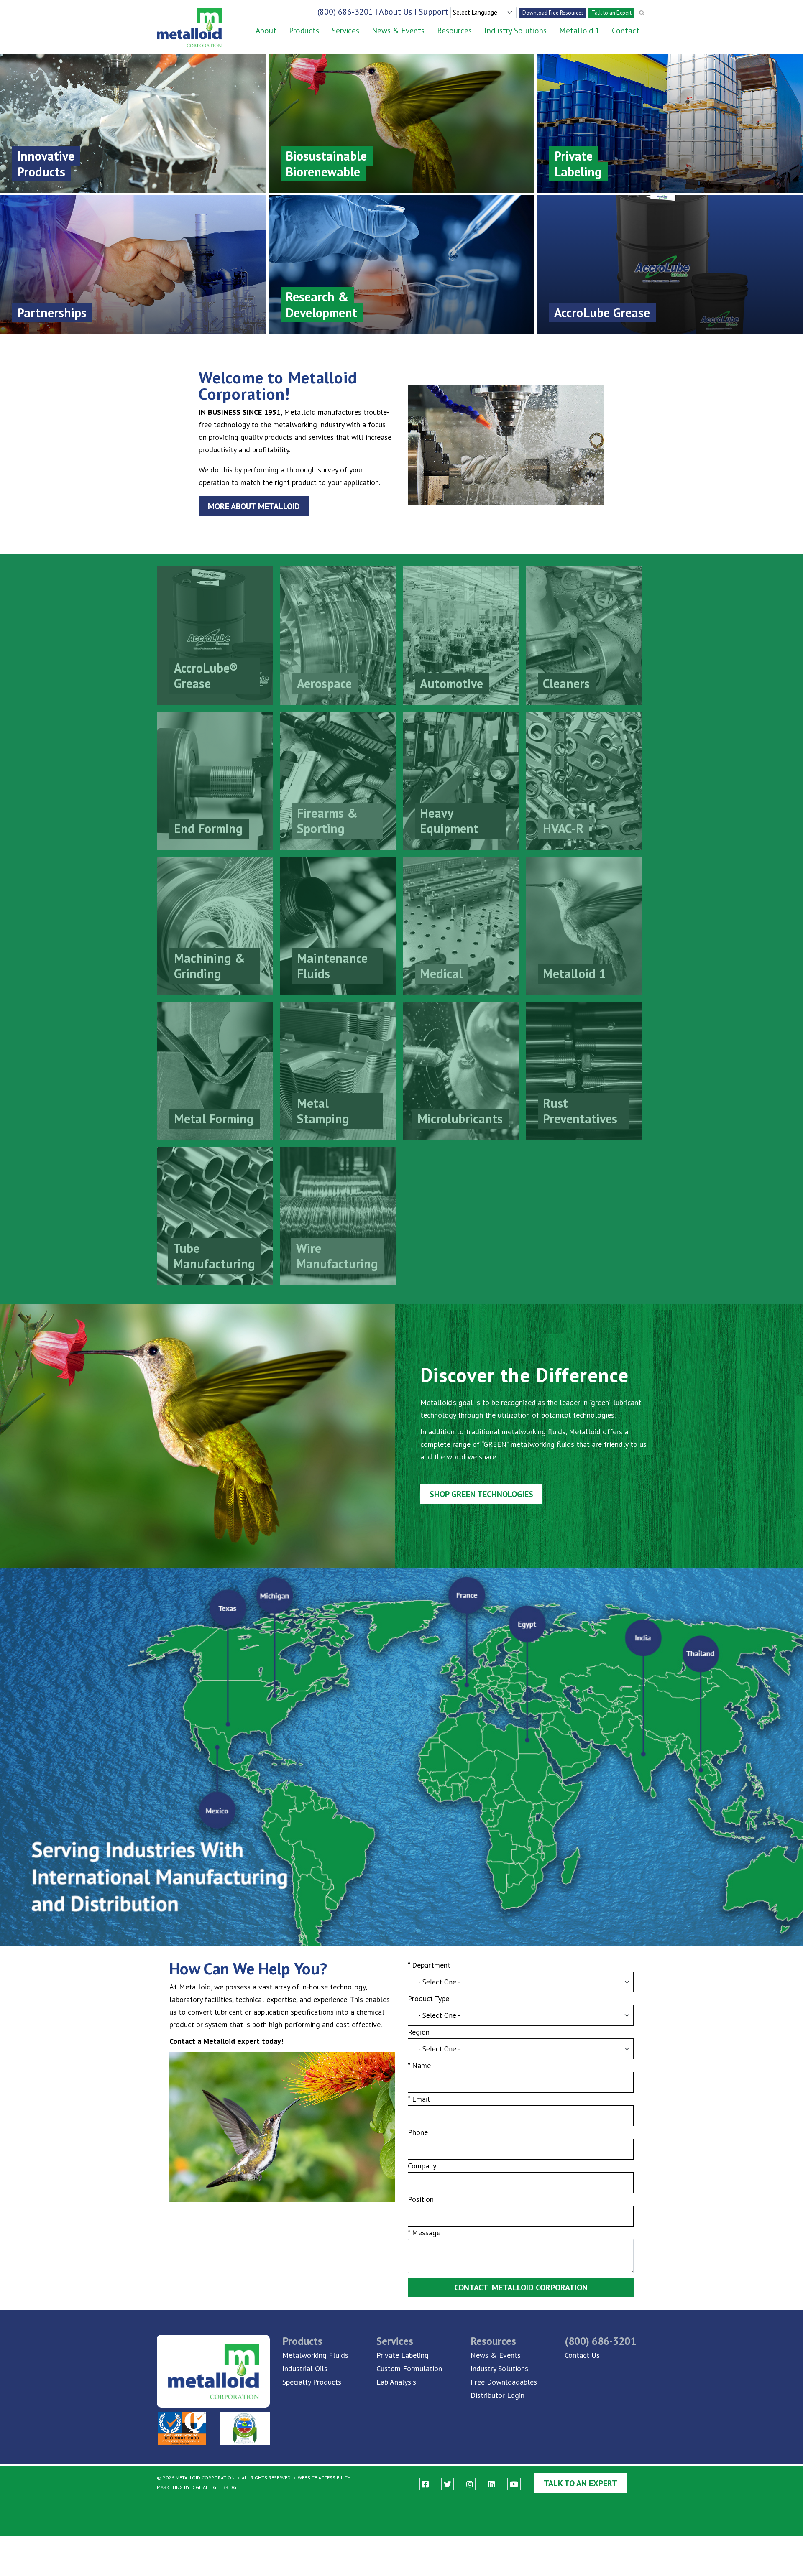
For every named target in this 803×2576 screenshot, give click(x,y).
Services (345, 31)
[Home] (183, 28)
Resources (454, 31)
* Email (419, 2099)
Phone (418, 2132)
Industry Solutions (515, 31)
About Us (396, 12)
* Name (419, 2065)
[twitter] (448, 2484)
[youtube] (514, 2484)
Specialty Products (312, 2382)
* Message (424, 2233)
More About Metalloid (254, 506)
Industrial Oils (305, 2368)
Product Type (428, 1998)
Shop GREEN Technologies (481, 1494)
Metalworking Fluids (315, 2355)
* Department (429, 1965)
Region (419, 2032)
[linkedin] (491, 2484)
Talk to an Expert (611, 13)
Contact (626, 31)
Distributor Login (497, 2395)
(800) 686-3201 (345, 12)
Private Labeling (403, 2355)
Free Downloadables (504, 2382)
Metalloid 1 (579, 31)
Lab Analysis (396, 2382)
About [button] (266, 31)
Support (433, 12)
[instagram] (470, 2484)
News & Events (398, 31)
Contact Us (582, 2355)
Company (422, 2166)
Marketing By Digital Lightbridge (198, 2487)
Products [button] (304, 31)
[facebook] (425, 2484)
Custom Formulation (409, 2368)
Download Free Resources (553, 13)
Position (421, 2199)
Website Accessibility (324, 2478)
